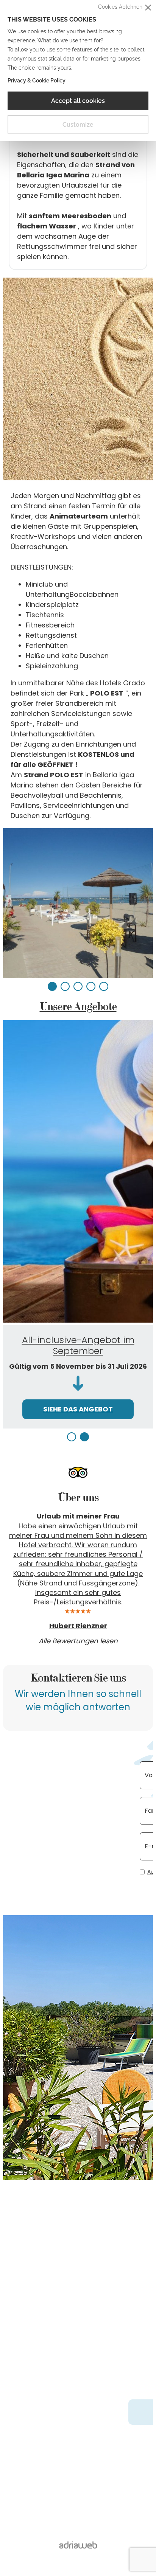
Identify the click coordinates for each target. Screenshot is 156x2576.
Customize (78, 125)
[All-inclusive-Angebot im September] (78, 1173)
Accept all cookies (78, 101)
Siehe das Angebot (78, 1409)
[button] (52, 986)
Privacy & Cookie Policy (37, 81)
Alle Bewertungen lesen (78, 1646)
